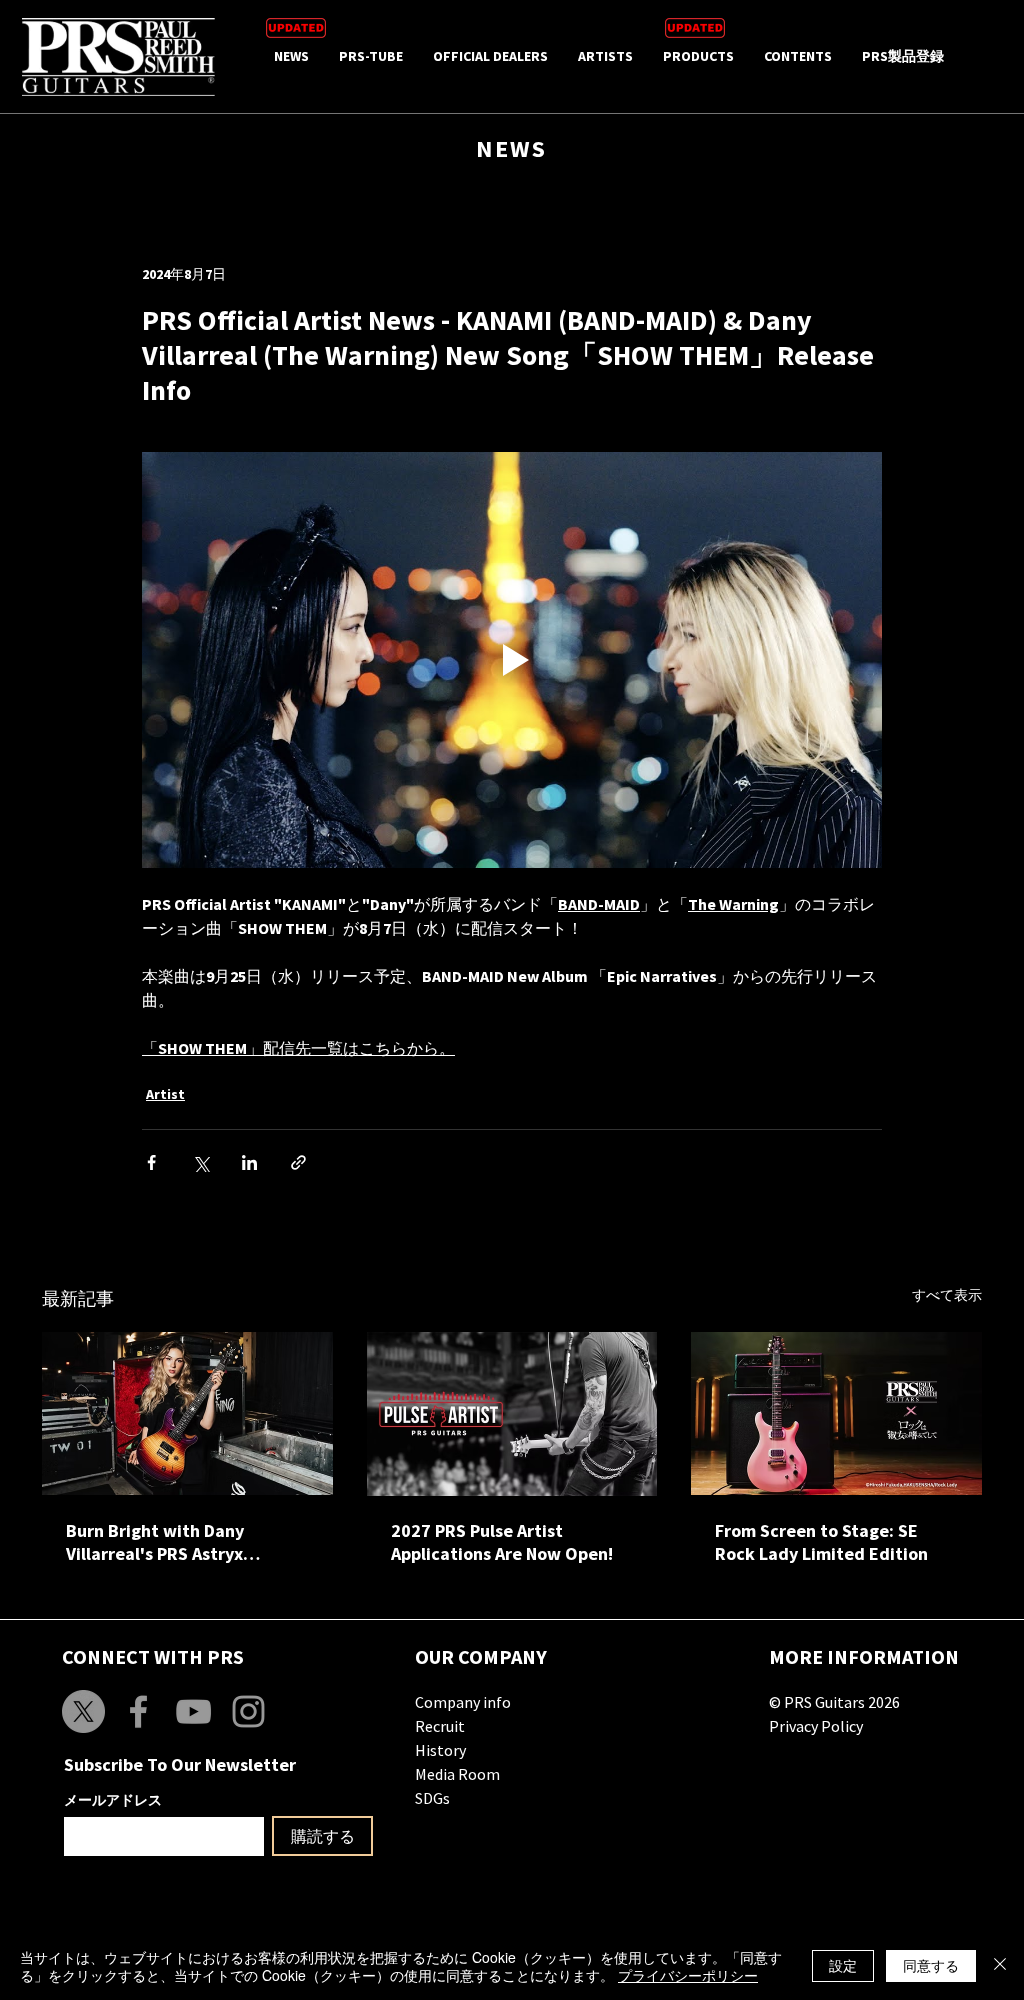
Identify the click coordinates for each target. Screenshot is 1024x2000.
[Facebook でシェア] (151, 1162)
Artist (165, 1094)
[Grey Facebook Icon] (138, 1711)
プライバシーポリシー (688, 1975)
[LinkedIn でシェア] (249, 1162)
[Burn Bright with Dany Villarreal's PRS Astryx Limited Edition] (187, 1413)
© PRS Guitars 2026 (834, 1702)
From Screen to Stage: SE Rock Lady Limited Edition (821, 1542)
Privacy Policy (816, 1726)
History (440, 1750)
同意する (931, 1965)
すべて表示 (947, 1295)
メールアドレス (113, 1800)
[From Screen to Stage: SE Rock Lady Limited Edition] (836, 1413)
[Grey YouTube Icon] (193, 1711)
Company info (463, 1702)
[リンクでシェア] (298, 1162)
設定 (843, 1965)
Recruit (440, 1726)
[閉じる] (1000, 1966)
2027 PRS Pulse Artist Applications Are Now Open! (502, 1542)
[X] (83, 1711)
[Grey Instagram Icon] (248, 1711)
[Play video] (512, 660)
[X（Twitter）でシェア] (200, 1162)
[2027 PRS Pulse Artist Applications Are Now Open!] (512, 1414)
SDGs (432, 1798)
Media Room (457, 1774)
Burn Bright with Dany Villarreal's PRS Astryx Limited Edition (155, 1542)
